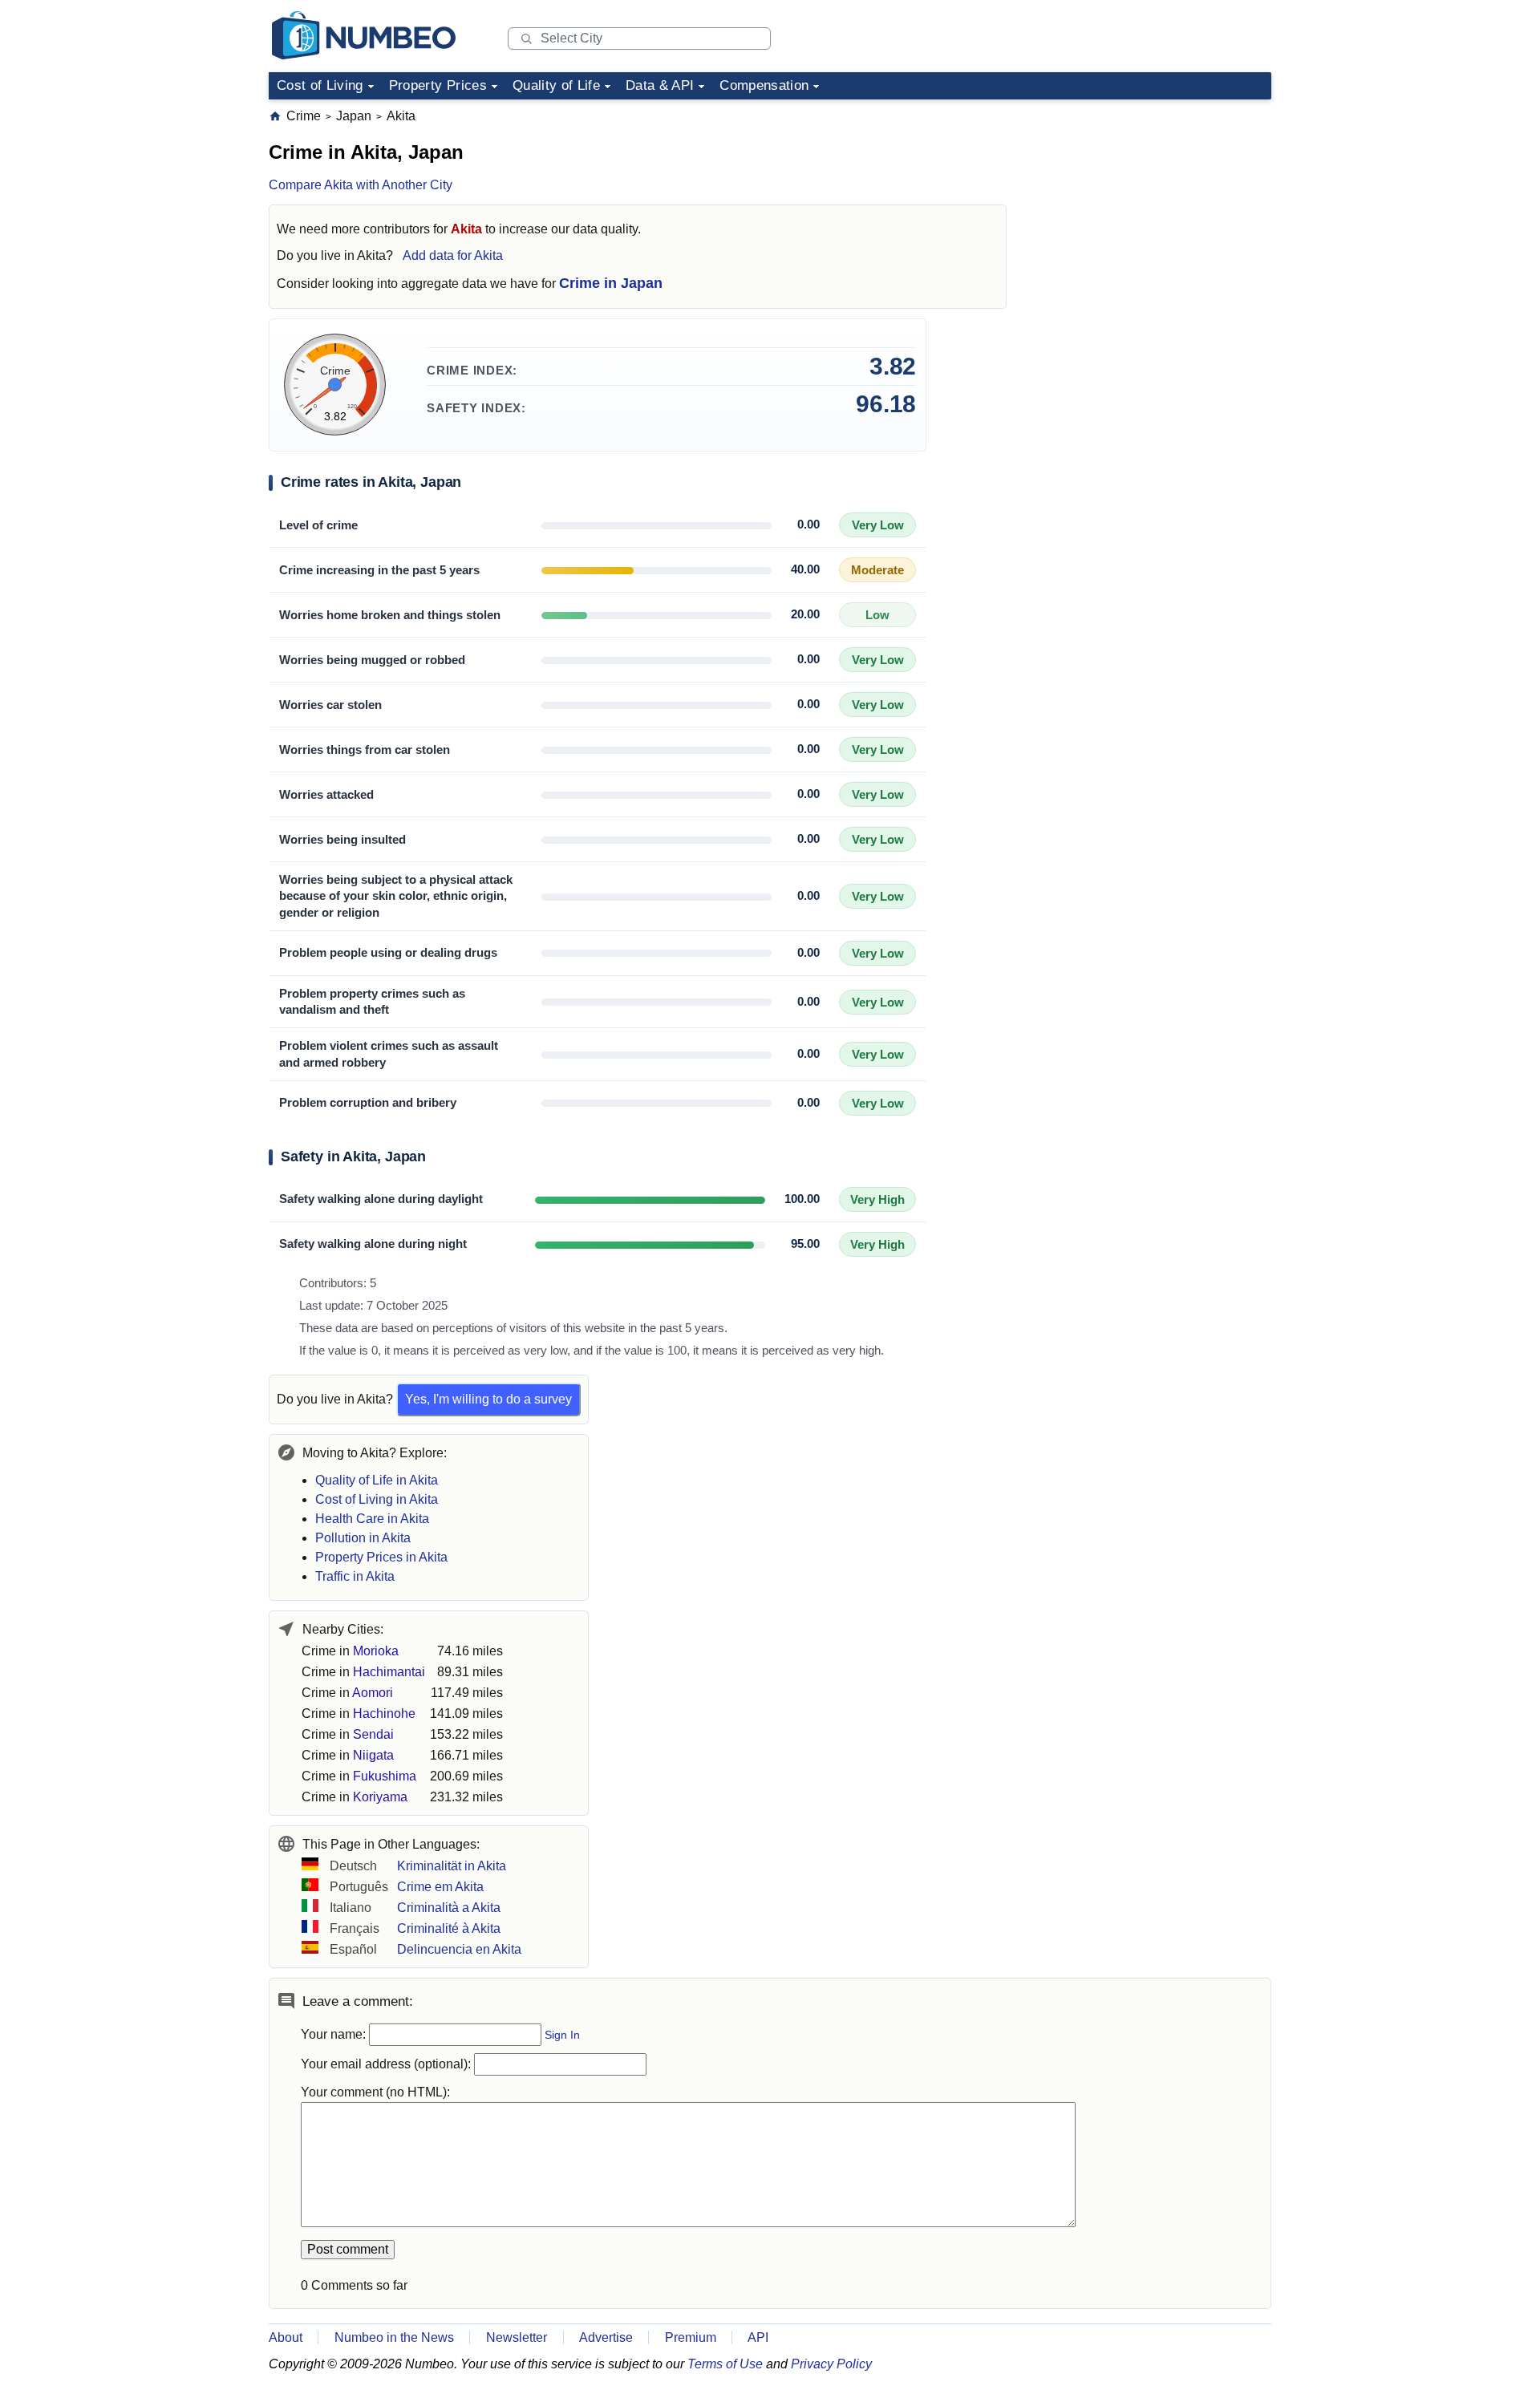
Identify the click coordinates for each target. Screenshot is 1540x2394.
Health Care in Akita (372, 1519)
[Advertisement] (1151, 208)
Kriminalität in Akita (452, 1866)
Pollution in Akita (363, 1538)
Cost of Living (320, 85)
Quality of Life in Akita (377, 1480)
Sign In (562, 2035)
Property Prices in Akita (381, 1557)
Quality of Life (556, 85)
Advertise (606, 2337)
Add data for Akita (453, 255)
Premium (691, 2337)
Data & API (660, 85)
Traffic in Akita (355, 1576)
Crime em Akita (440, 1887)
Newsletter (517, 2337)
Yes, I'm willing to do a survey (488, 1399)
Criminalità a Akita (449, 1908)
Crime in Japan (611, 283)
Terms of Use (725, 2364)
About (286, 2337)
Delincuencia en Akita (459, 1949)
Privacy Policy (831, 2364)
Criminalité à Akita (449, 1928)
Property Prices (438, 85)
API (758, 2337)
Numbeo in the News (394, 2337)
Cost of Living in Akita (377, 1499)
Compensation (764, 85)
